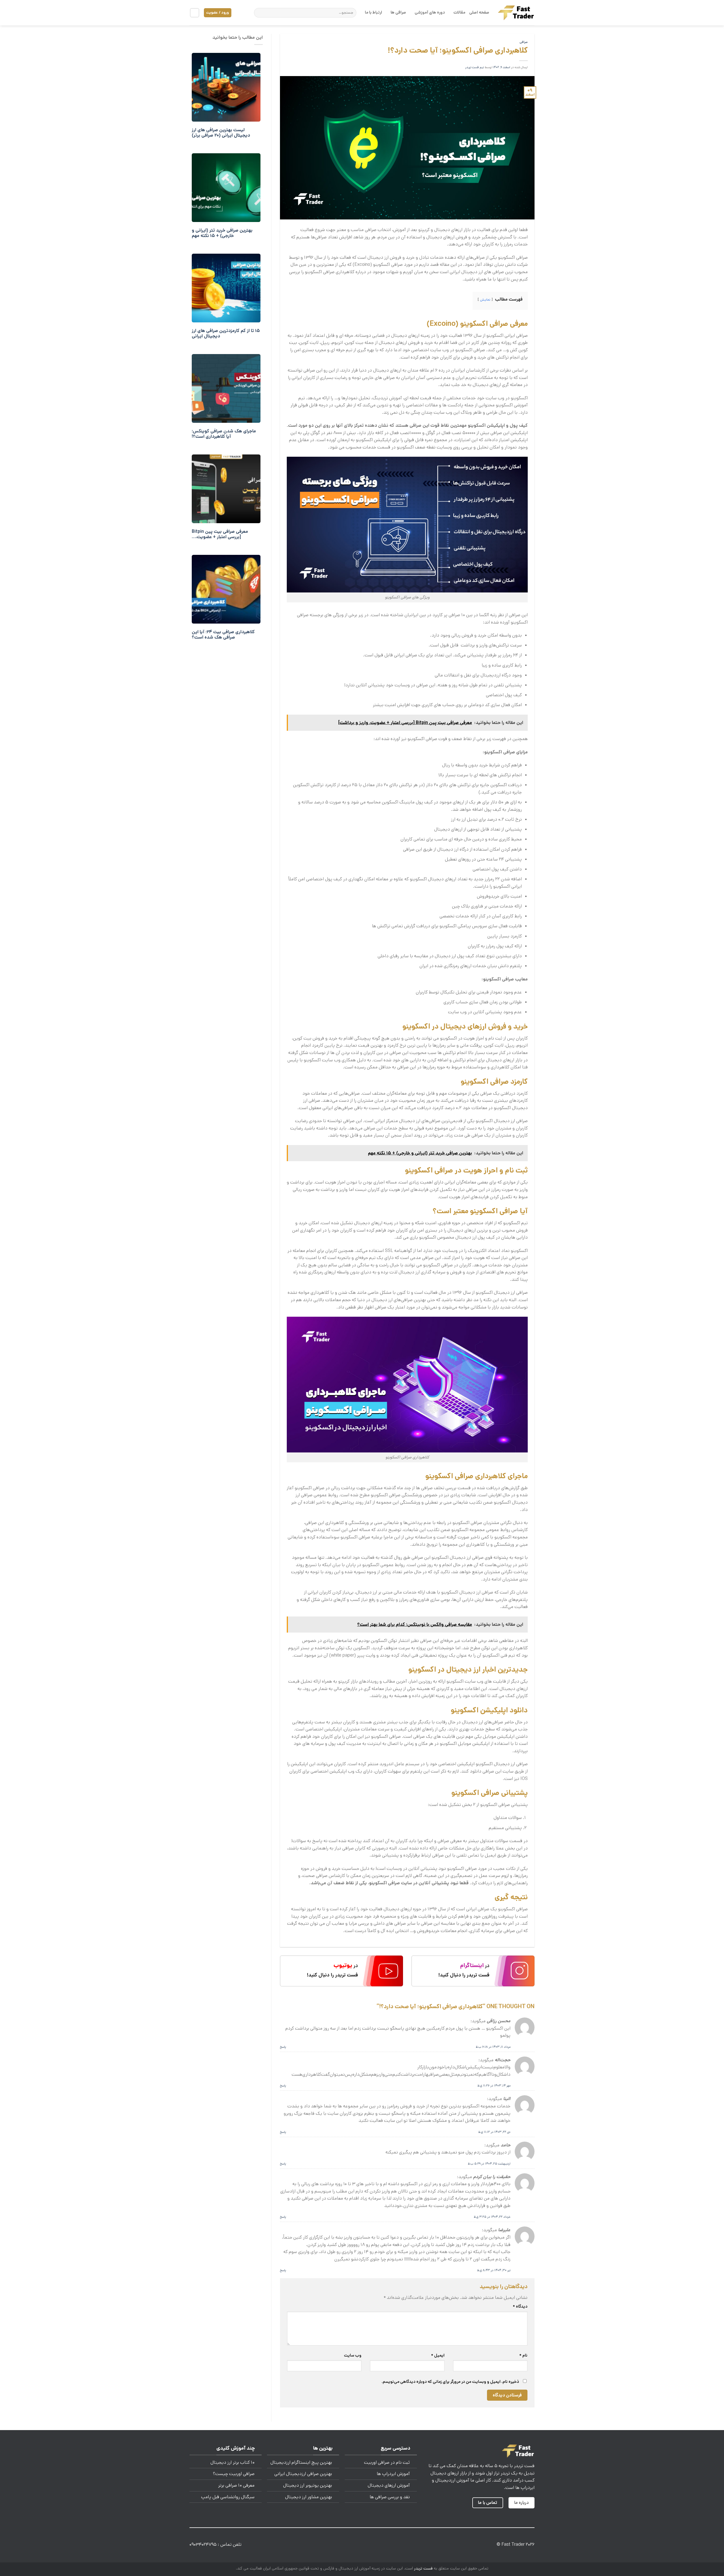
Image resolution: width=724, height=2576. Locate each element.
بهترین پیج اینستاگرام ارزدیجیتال (301, 2462)
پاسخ (283, 2047)
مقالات (459, 12)
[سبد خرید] (195, 13)
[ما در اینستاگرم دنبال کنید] (384, 2546)
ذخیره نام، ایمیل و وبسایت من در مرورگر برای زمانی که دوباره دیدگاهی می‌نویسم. (450, 2382)
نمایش (485, 300)
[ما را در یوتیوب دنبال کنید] (349, 2546)
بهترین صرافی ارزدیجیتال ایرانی (303, 2474)
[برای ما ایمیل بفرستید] (366, 2546)
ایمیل (438, 2355)
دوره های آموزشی (430, 12)
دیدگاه (520, 2306)
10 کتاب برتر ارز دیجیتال (232, 2462)
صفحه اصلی (479, 12)
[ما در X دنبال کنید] (375, 2546)
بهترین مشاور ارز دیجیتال (309, 2497)
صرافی (524, 42)
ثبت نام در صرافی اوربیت (387, 2462)
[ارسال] (259, 13)
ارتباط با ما (373, 12)
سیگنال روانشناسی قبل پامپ (228, 2497)
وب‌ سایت (353, 2355)
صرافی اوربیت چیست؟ (234, 2474)
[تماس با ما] (358, 2546)
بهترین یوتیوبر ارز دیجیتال (308, 2485)
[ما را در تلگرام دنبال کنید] (340, 2546)
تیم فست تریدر (475, 67)
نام (523, 2355)
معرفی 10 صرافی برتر (236, 2485)
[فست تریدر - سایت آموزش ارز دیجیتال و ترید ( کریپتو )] (516, 13)
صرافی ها (398, 12)
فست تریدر (423, 2568)
